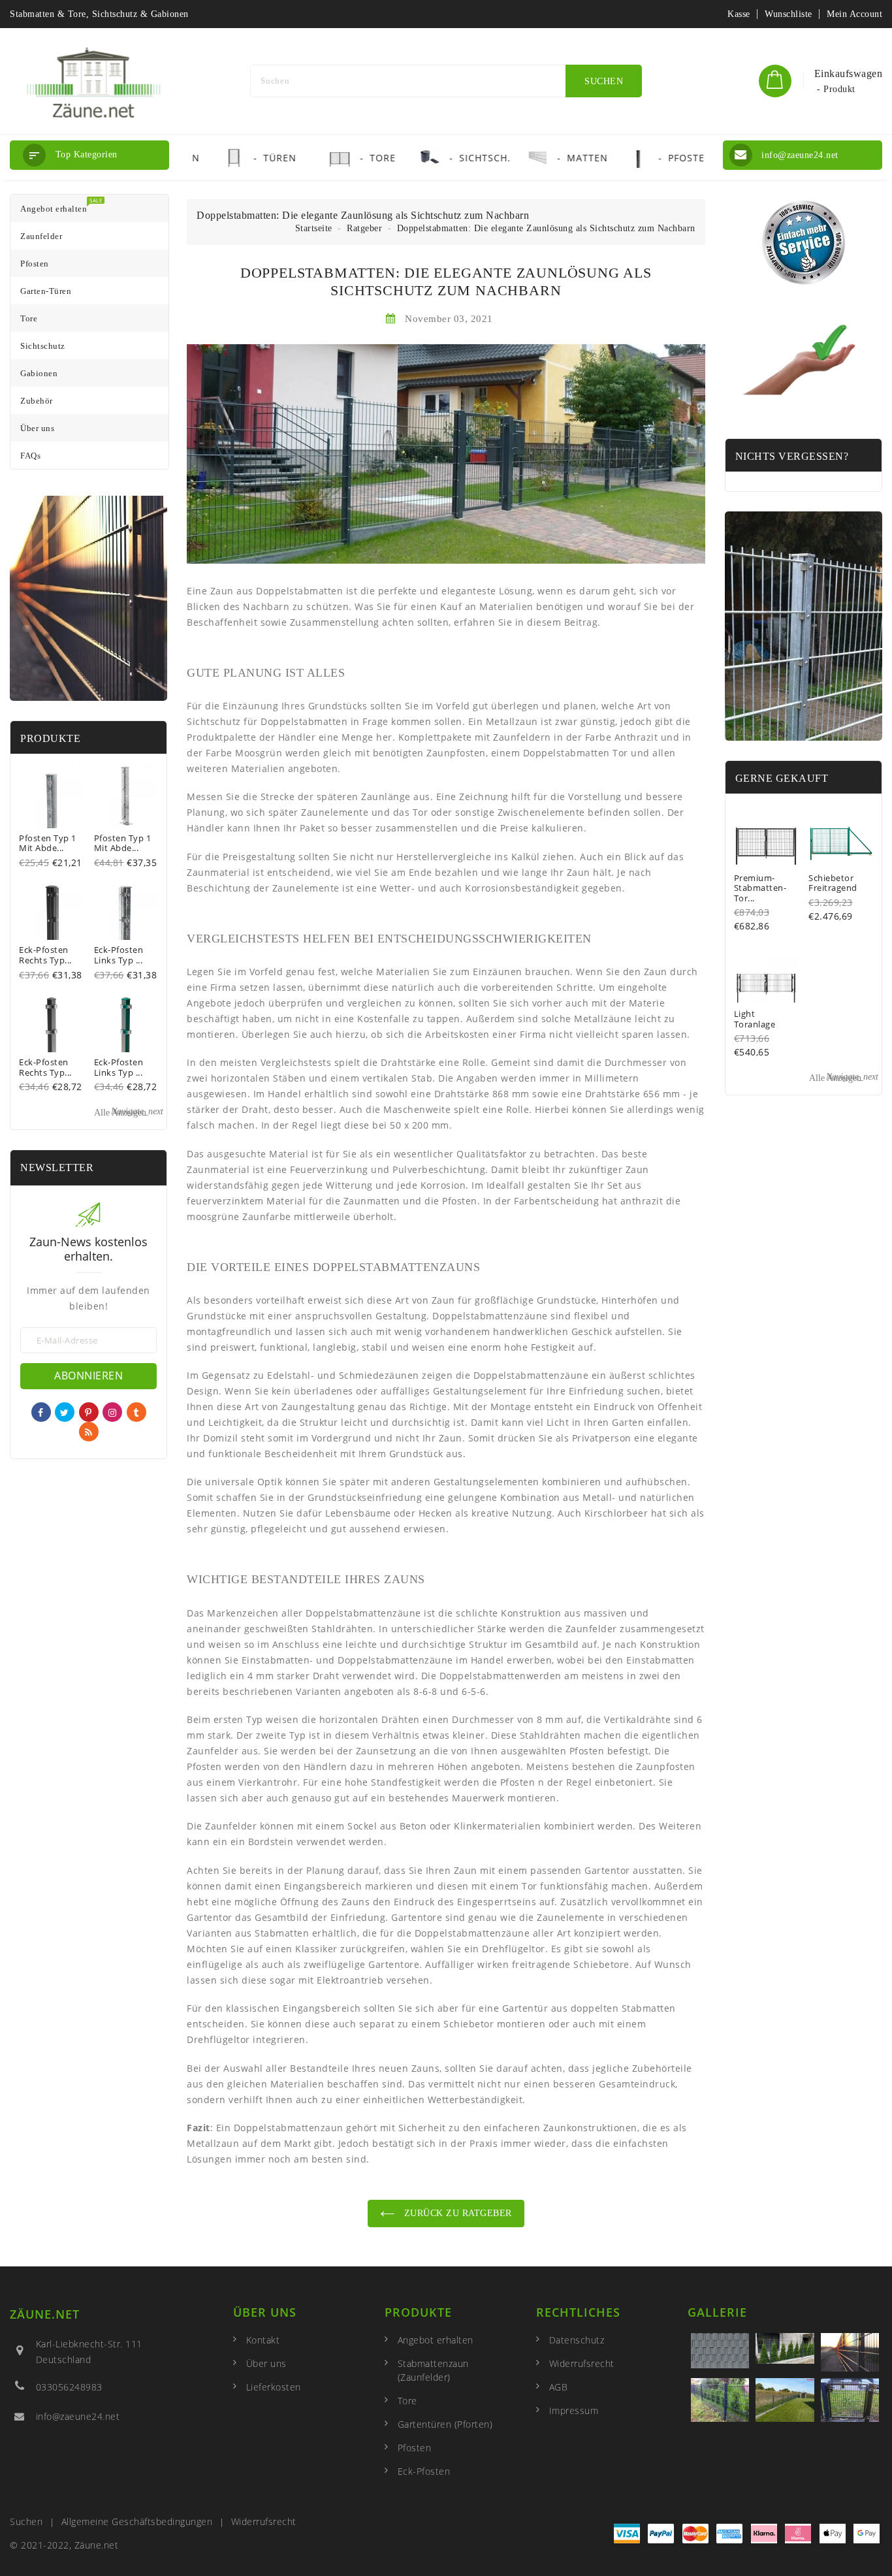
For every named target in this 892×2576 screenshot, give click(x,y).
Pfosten (415, 2448)
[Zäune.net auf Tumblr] (136, 1412)
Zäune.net (45, 2314)
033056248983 (69, 2387)
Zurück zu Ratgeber (456, 2213)
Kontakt (263, 2340)
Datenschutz (577, 2340)
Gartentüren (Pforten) (445, 2424)
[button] (89, 155)
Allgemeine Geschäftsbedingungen (137, 2521)
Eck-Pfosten (424, 2471)
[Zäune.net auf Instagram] (113, 1412)
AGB (559, 2387)
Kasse (739, 14)
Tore (407, 2401)
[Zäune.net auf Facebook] (41, 1412)
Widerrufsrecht (582, 2363)
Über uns (266, 2363)
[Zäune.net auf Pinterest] (88, 1412)
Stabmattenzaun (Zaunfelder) (433, 2370)
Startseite (314, 228)
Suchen (26, 2521)
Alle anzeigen (129, 1112)
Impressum (574, 2410)
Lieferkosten (274, 2387)
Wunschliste (788, 14)
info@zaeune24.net (78, 2416)
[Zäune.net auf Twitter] (65, 1412)
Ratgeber (364, 228)
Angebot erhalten (436, 2340)
